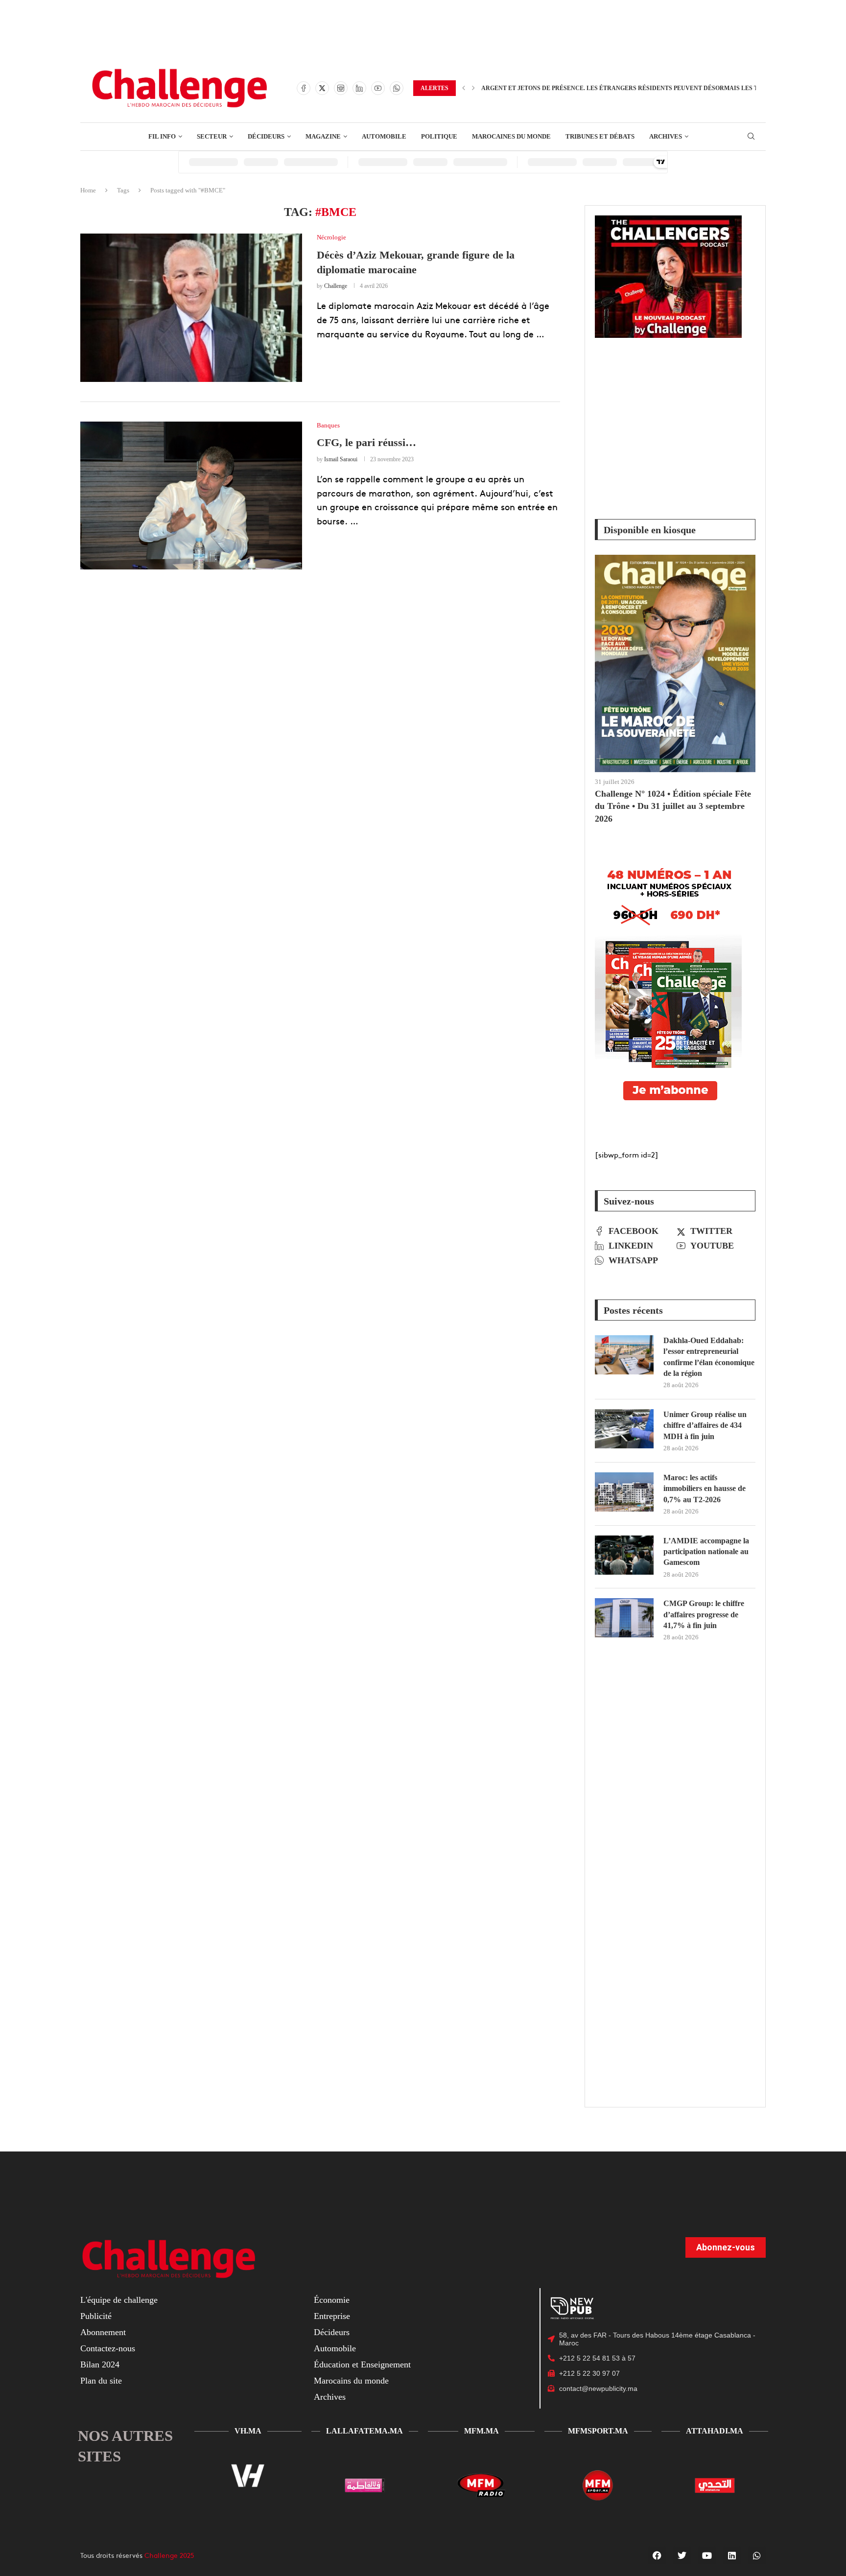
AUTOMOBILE (384, 136)
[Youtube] (378, 88)
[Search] (751, 137)
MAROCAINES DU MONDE (511, 136)
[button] (464, 88)
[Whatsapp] (397, 88)
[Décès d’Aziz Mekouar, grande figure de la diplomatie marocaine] (191, 307)
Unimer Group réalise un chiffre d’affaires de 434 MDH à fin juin (705, 1425)
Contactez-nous (108, 2348)
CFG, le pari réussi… (366, 442)
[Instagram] (341, 88)
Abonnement (103, 2332)
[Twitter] (322, 88)
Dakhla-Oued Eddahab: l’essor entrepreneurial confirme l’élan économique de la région (709, 1357)
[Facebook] (304, 88)
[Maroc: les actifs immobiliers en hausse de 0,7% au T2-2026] (624, 1492)
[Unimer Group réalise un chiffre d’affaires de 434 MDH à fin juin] (624, 1429)
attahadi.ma (715, 2431)
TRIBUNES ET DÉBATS (600, 136)
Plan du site (101, 2381)
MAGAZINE (323, 136)
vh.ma (248, 2431)
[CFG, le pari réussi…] (191, 496)
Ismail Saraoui (341, 459)
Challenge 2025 (169, 2555)
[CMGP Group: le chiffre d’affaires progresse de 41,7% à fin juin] (624, 1618)
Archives (330, 2397)
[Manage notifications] (825, 2557)
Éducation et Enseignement (362, 2364)
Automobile (335, 2348)
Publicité (96, 2316)
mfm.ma (482, 2431)
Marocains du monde (351, 2381)
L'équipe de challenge (119, 2300)
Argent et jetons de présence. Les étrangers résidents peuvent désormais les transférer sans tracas (660, 88)
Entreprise (332, 2316)
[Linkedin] (359, 88)
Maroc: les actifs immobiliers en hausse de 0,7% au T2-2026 (705, 1489)
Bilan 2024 (100, 2364)
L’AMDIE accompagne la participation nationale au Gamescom (706, 1552)
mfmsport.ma (598, 2431)
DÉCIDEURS (266, 136)
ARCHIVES (666, 136)
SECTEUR (212, 136)
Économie (332, 2300)
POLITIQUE (439, 136)
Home (88, 190)
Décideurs (332, 2332)
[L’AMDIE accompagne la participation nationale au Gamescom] (624, 1555)
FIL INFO (162, 136)
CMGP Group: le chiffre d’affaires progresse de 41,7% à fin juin (704, 1614)
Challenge (336, 286)
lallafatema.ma (364, 2431)
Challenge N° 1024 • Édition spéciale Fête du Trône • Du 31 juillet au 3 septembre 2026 (673, 806)
